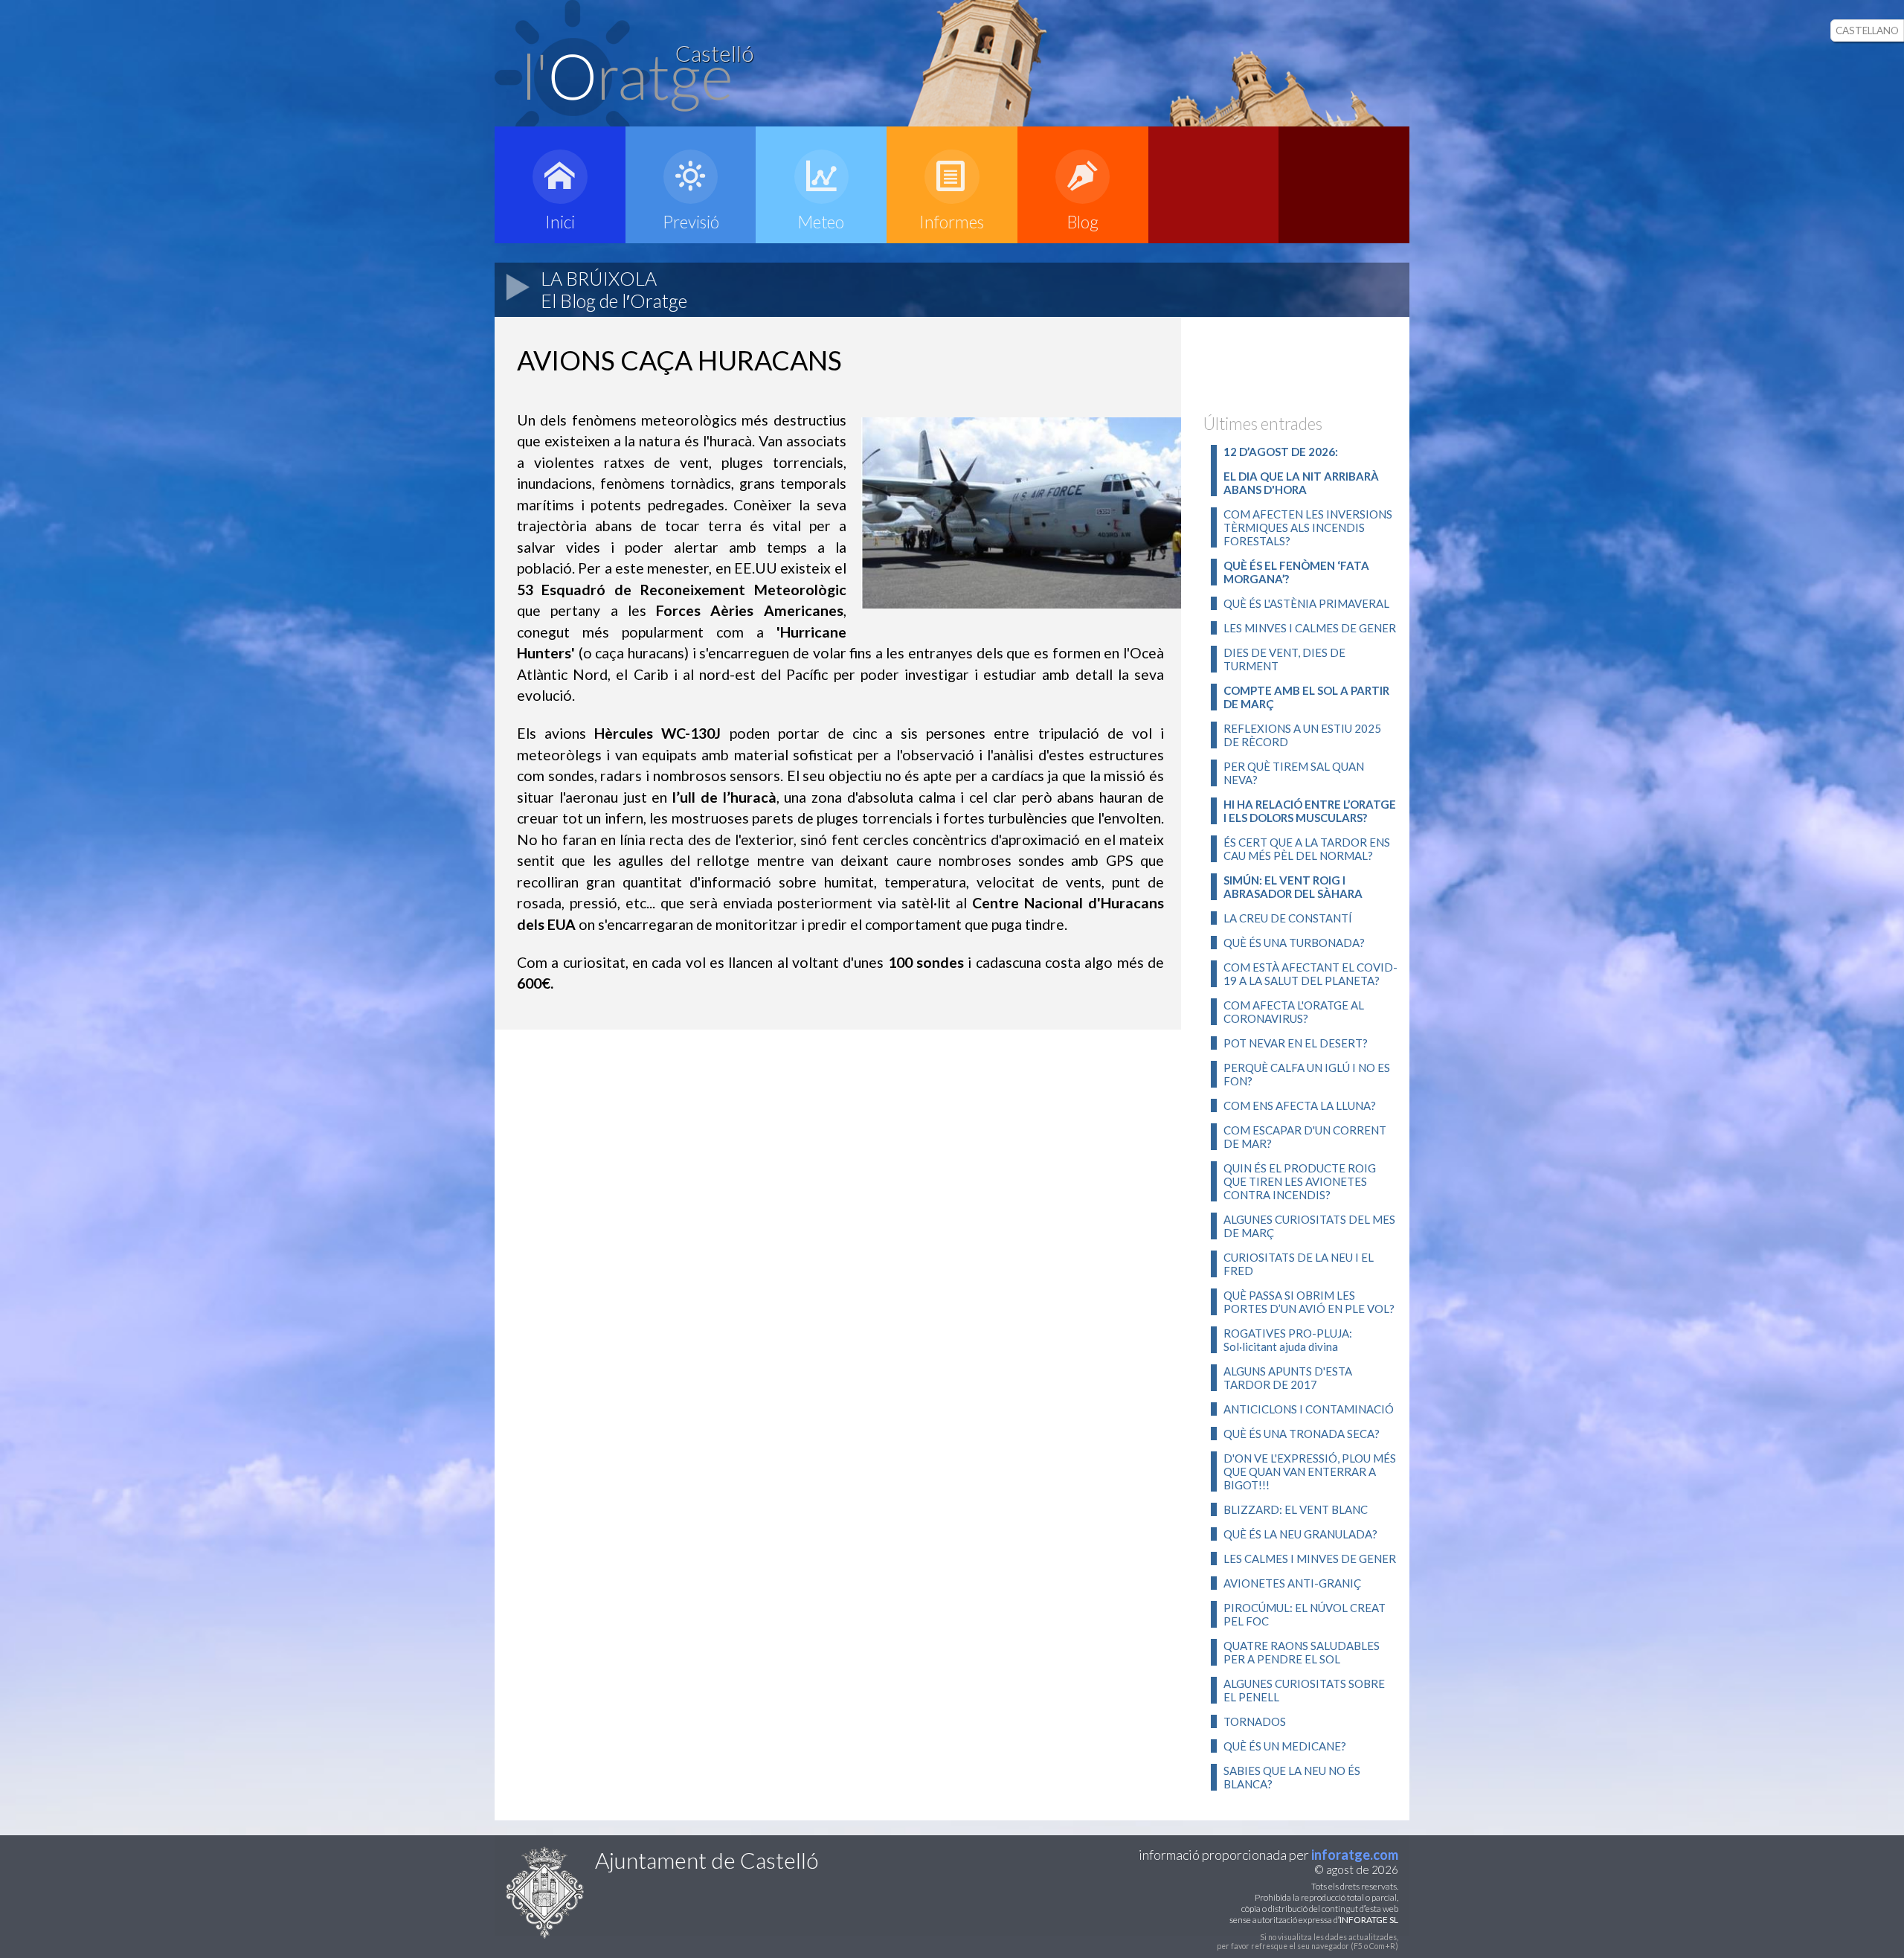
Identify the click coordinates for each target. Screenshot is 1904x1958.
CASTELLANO (1867, 31)
